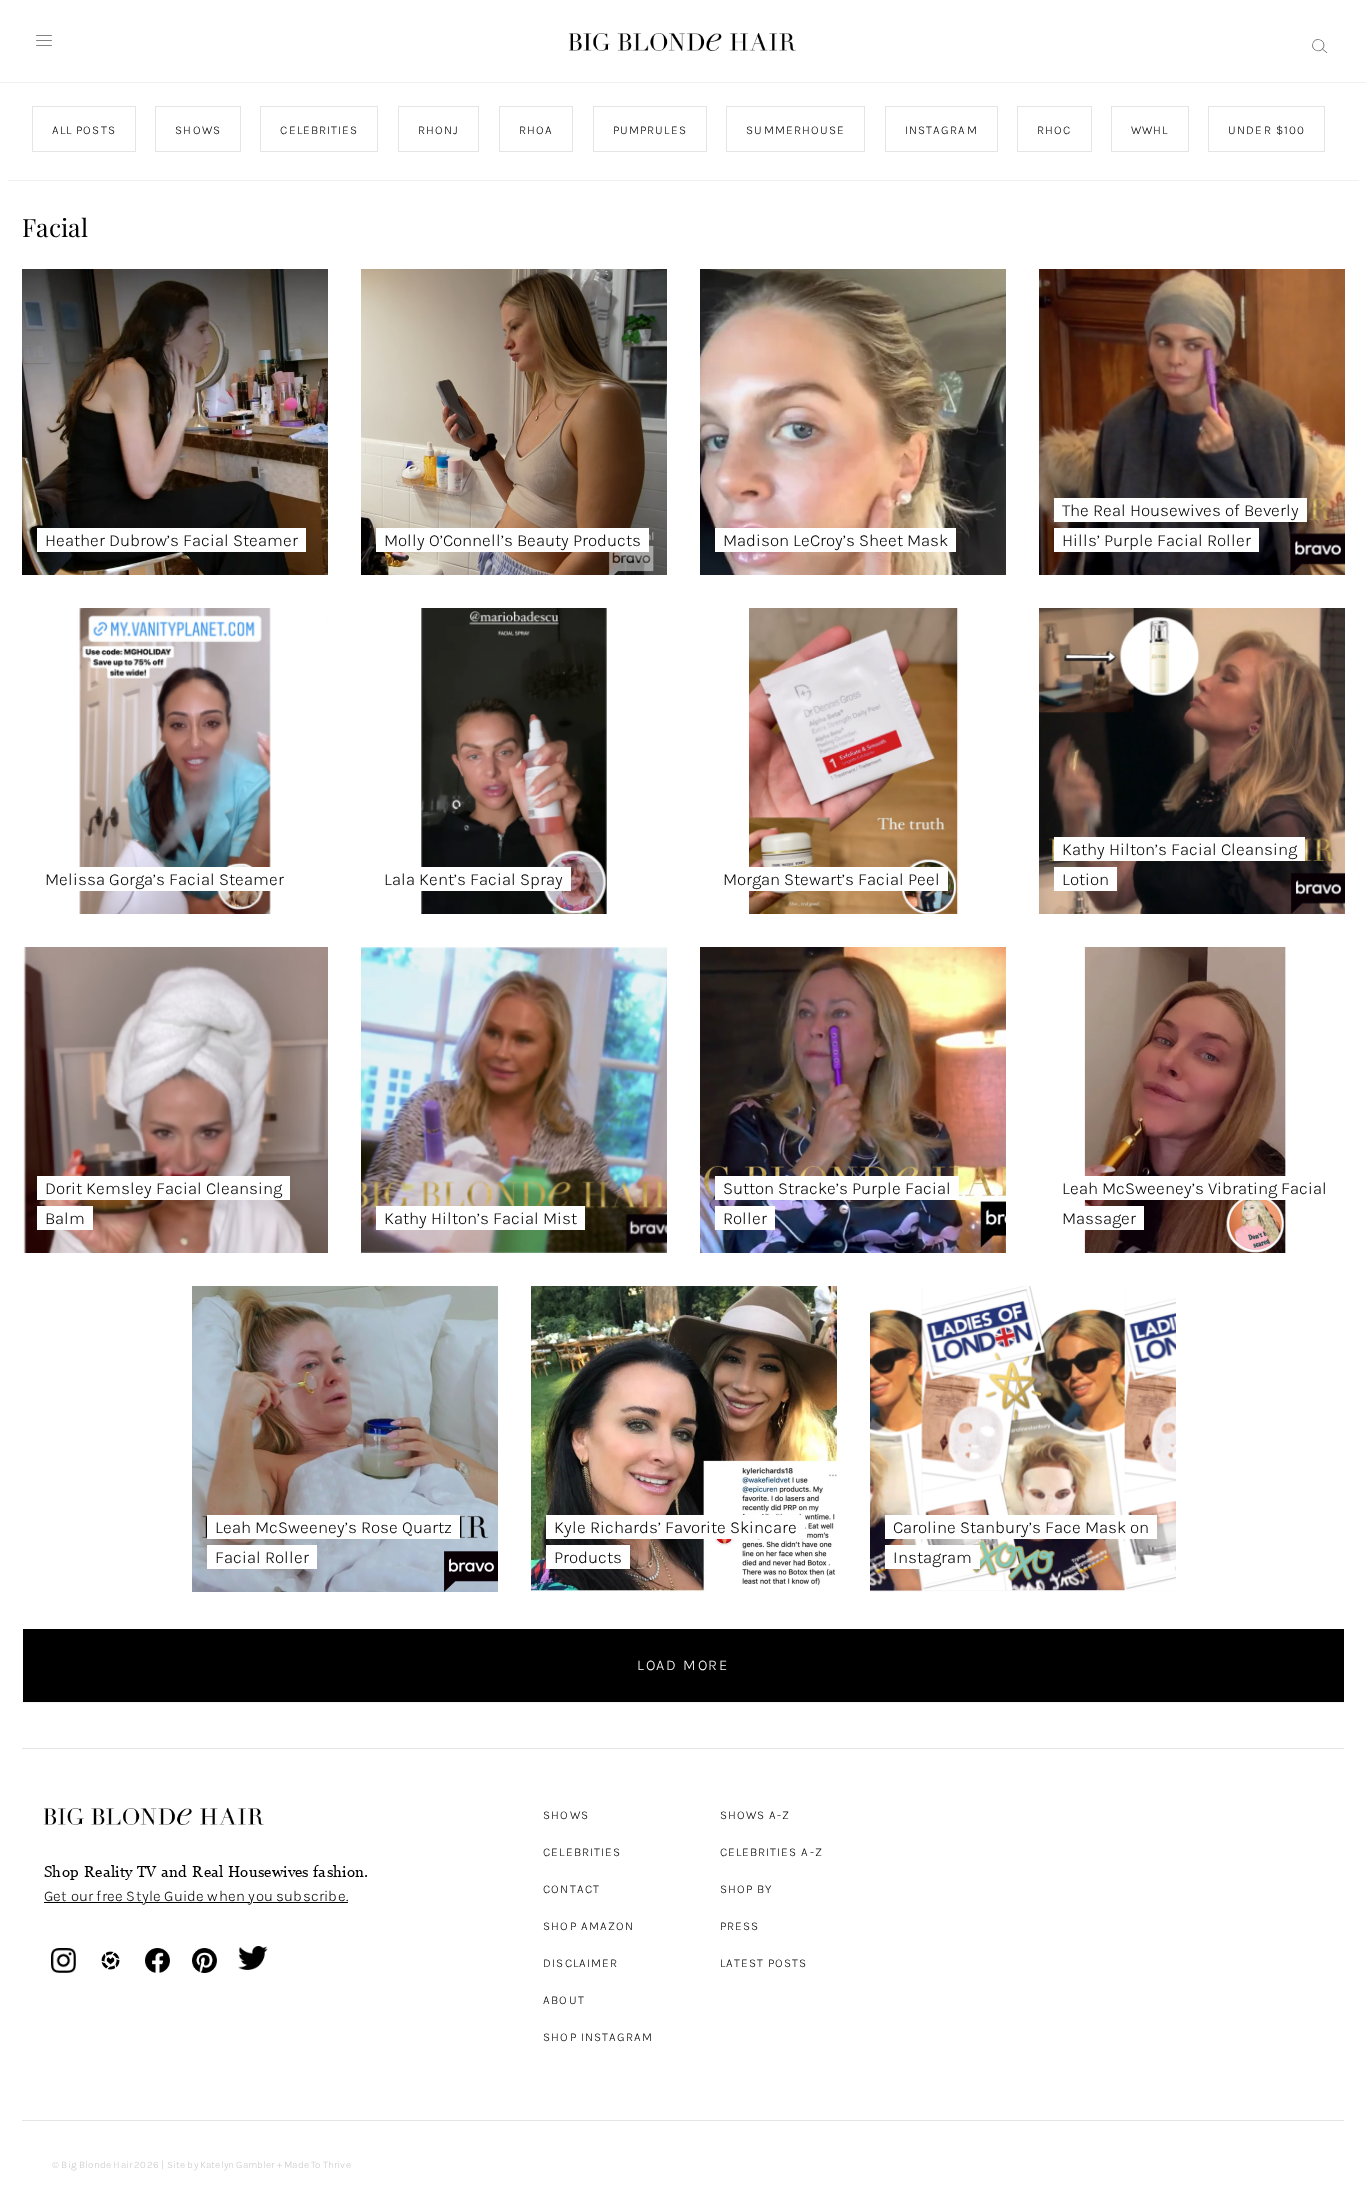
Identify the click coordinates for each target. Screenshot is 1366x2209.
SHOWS (197, 130)
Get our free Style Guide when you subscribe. (196, 1896)
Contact (571, 1889)
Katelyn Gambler (237, 2165)
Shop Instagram (598, 2037)
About (563, 2000)
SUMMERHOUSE (795, 130)
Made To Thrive (317, 2165)
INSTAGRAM (940, 130)
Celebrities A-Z (771, 1852)
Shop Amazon (588, 1926)
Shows (565, 1815)
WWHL (1149, 130)
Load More (683, 1665)
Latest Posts (764, 1963)
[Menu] (44, 41)
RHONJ (437, 130)
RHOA (536, 130)
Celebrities (582, 1852)
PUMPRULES (649, 130)
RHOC (1054, 130)
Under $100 (1266, 130)
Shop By (746, 1889)
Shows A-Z (755, 1815)
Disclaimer (580, 1963)
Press (739, 1926)
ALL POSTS (84, 130)
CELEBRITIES (319, 130)
